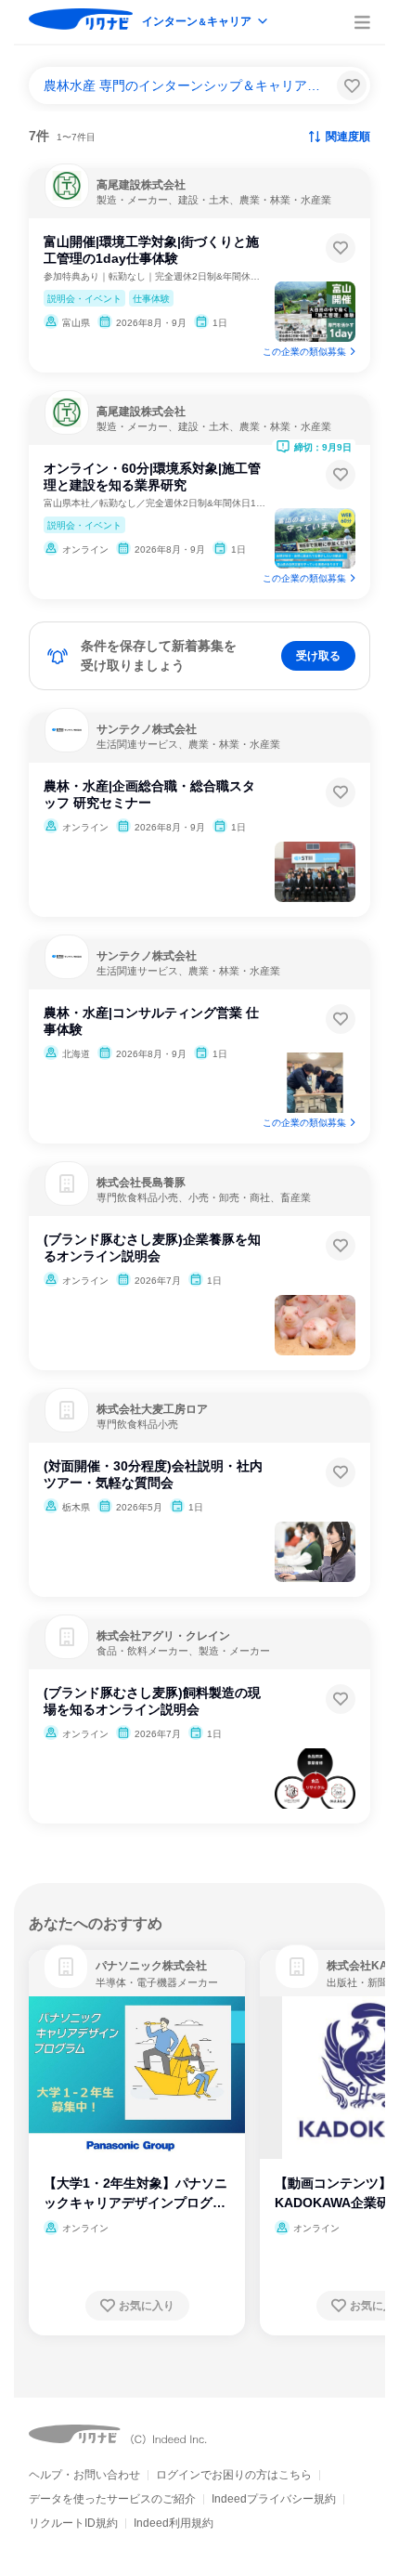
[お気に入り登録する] (341, 248)
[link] (66, 1967)
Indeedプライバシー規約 (274, 2499)
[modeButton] (206, 23)
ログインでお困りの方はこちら (234, 2475)
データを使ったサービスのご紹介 (112, 2499)
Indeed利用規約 (174, 2523)
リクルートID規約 (73, 2523)
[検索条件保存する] (352, 85)
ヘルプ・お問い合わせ (84, 2475)
